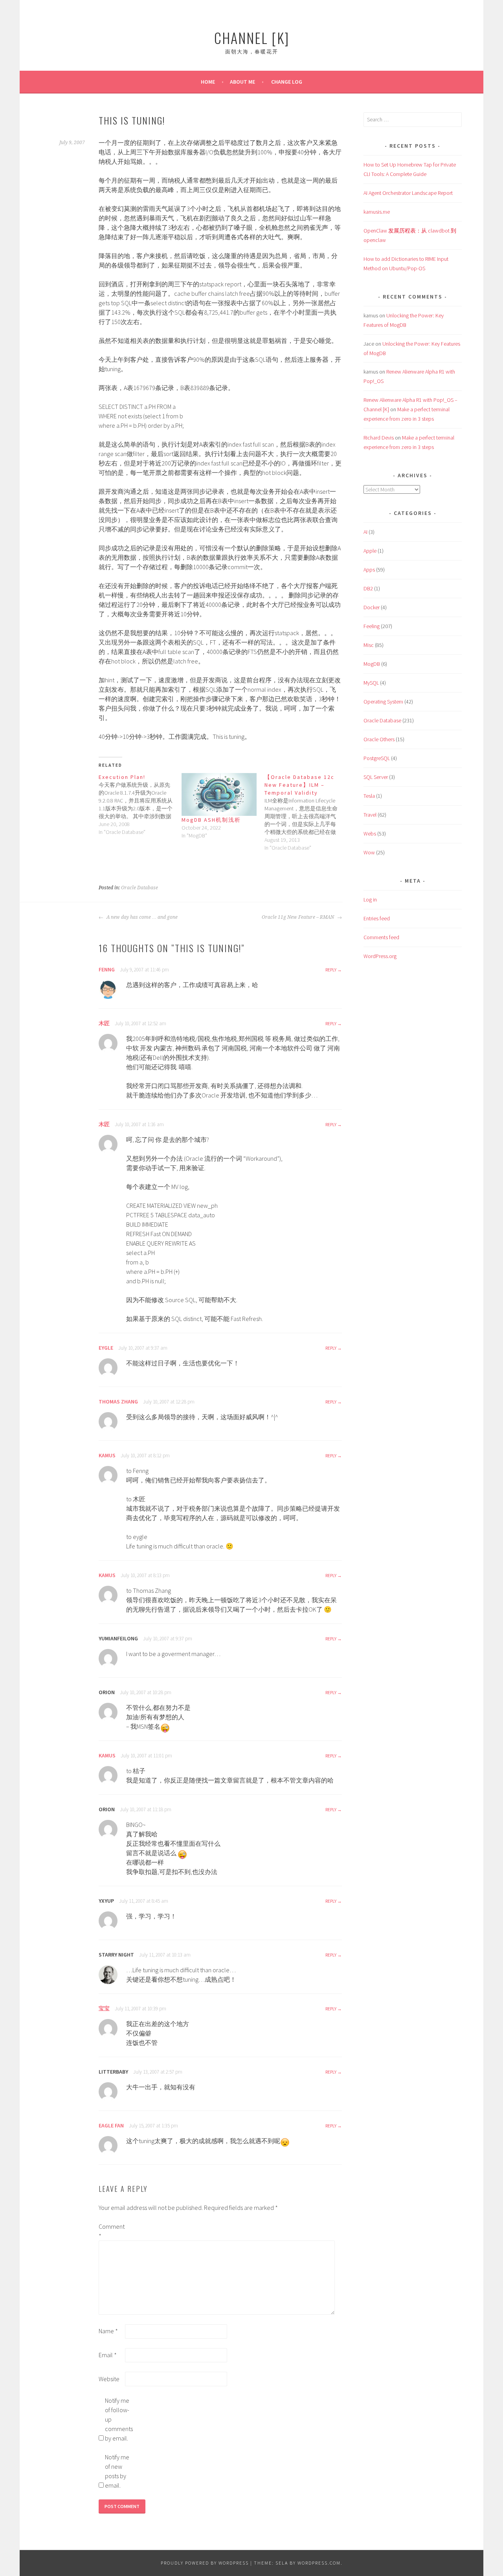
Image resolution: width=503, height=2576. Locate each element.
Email (108, 2355)
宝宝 (104, 2008)
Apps (369, 570)
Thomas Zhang (118, 1402)
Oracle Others (379, 739)
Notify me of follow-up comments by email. (117, 2419)
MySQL (371, 683)
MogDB (372, 664)
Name (108, 2331)
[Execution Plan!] (140, 804)
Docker (372, 607)
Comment (111, 2231)
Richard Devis (379, 438)
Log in (370, 900)
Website (109, 2379)
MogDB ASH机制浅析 (211, 820)
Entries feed (377, 918)
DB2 (368, 588)
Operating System (383, 702)
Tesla (369, 796)
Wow (369, 852)
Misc (369, 645)
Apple (370, 551)
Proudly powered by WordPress (205, 2563)
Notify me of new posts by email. (117, 2471)
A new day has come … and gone (141, 917)
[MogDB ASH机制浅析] (219, 794)
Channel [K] (252, 38)
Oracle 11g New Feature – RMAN (298, 917)
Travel (370, 815)
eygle (106, 1348)
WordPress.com (319, 2563)
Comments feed (381, 937)
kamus (107, 1455)
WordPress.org (380, 956)
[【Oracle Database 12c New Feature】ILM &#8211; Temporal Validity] (306, 812)
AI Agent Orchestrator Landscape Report (408, 193)
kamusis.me (377, 212)
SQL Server (376, 777)
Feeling (372, 626)
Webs (370, 834)
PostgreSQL (377, 758)
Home (208, 82)
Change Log (287, 82)
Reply (331, 970)
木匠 (104, 1023)
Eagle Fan (111, 2125)
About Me (242, 82)
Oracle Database (140, 888)
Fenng (107, 969)
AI (365, 532)
